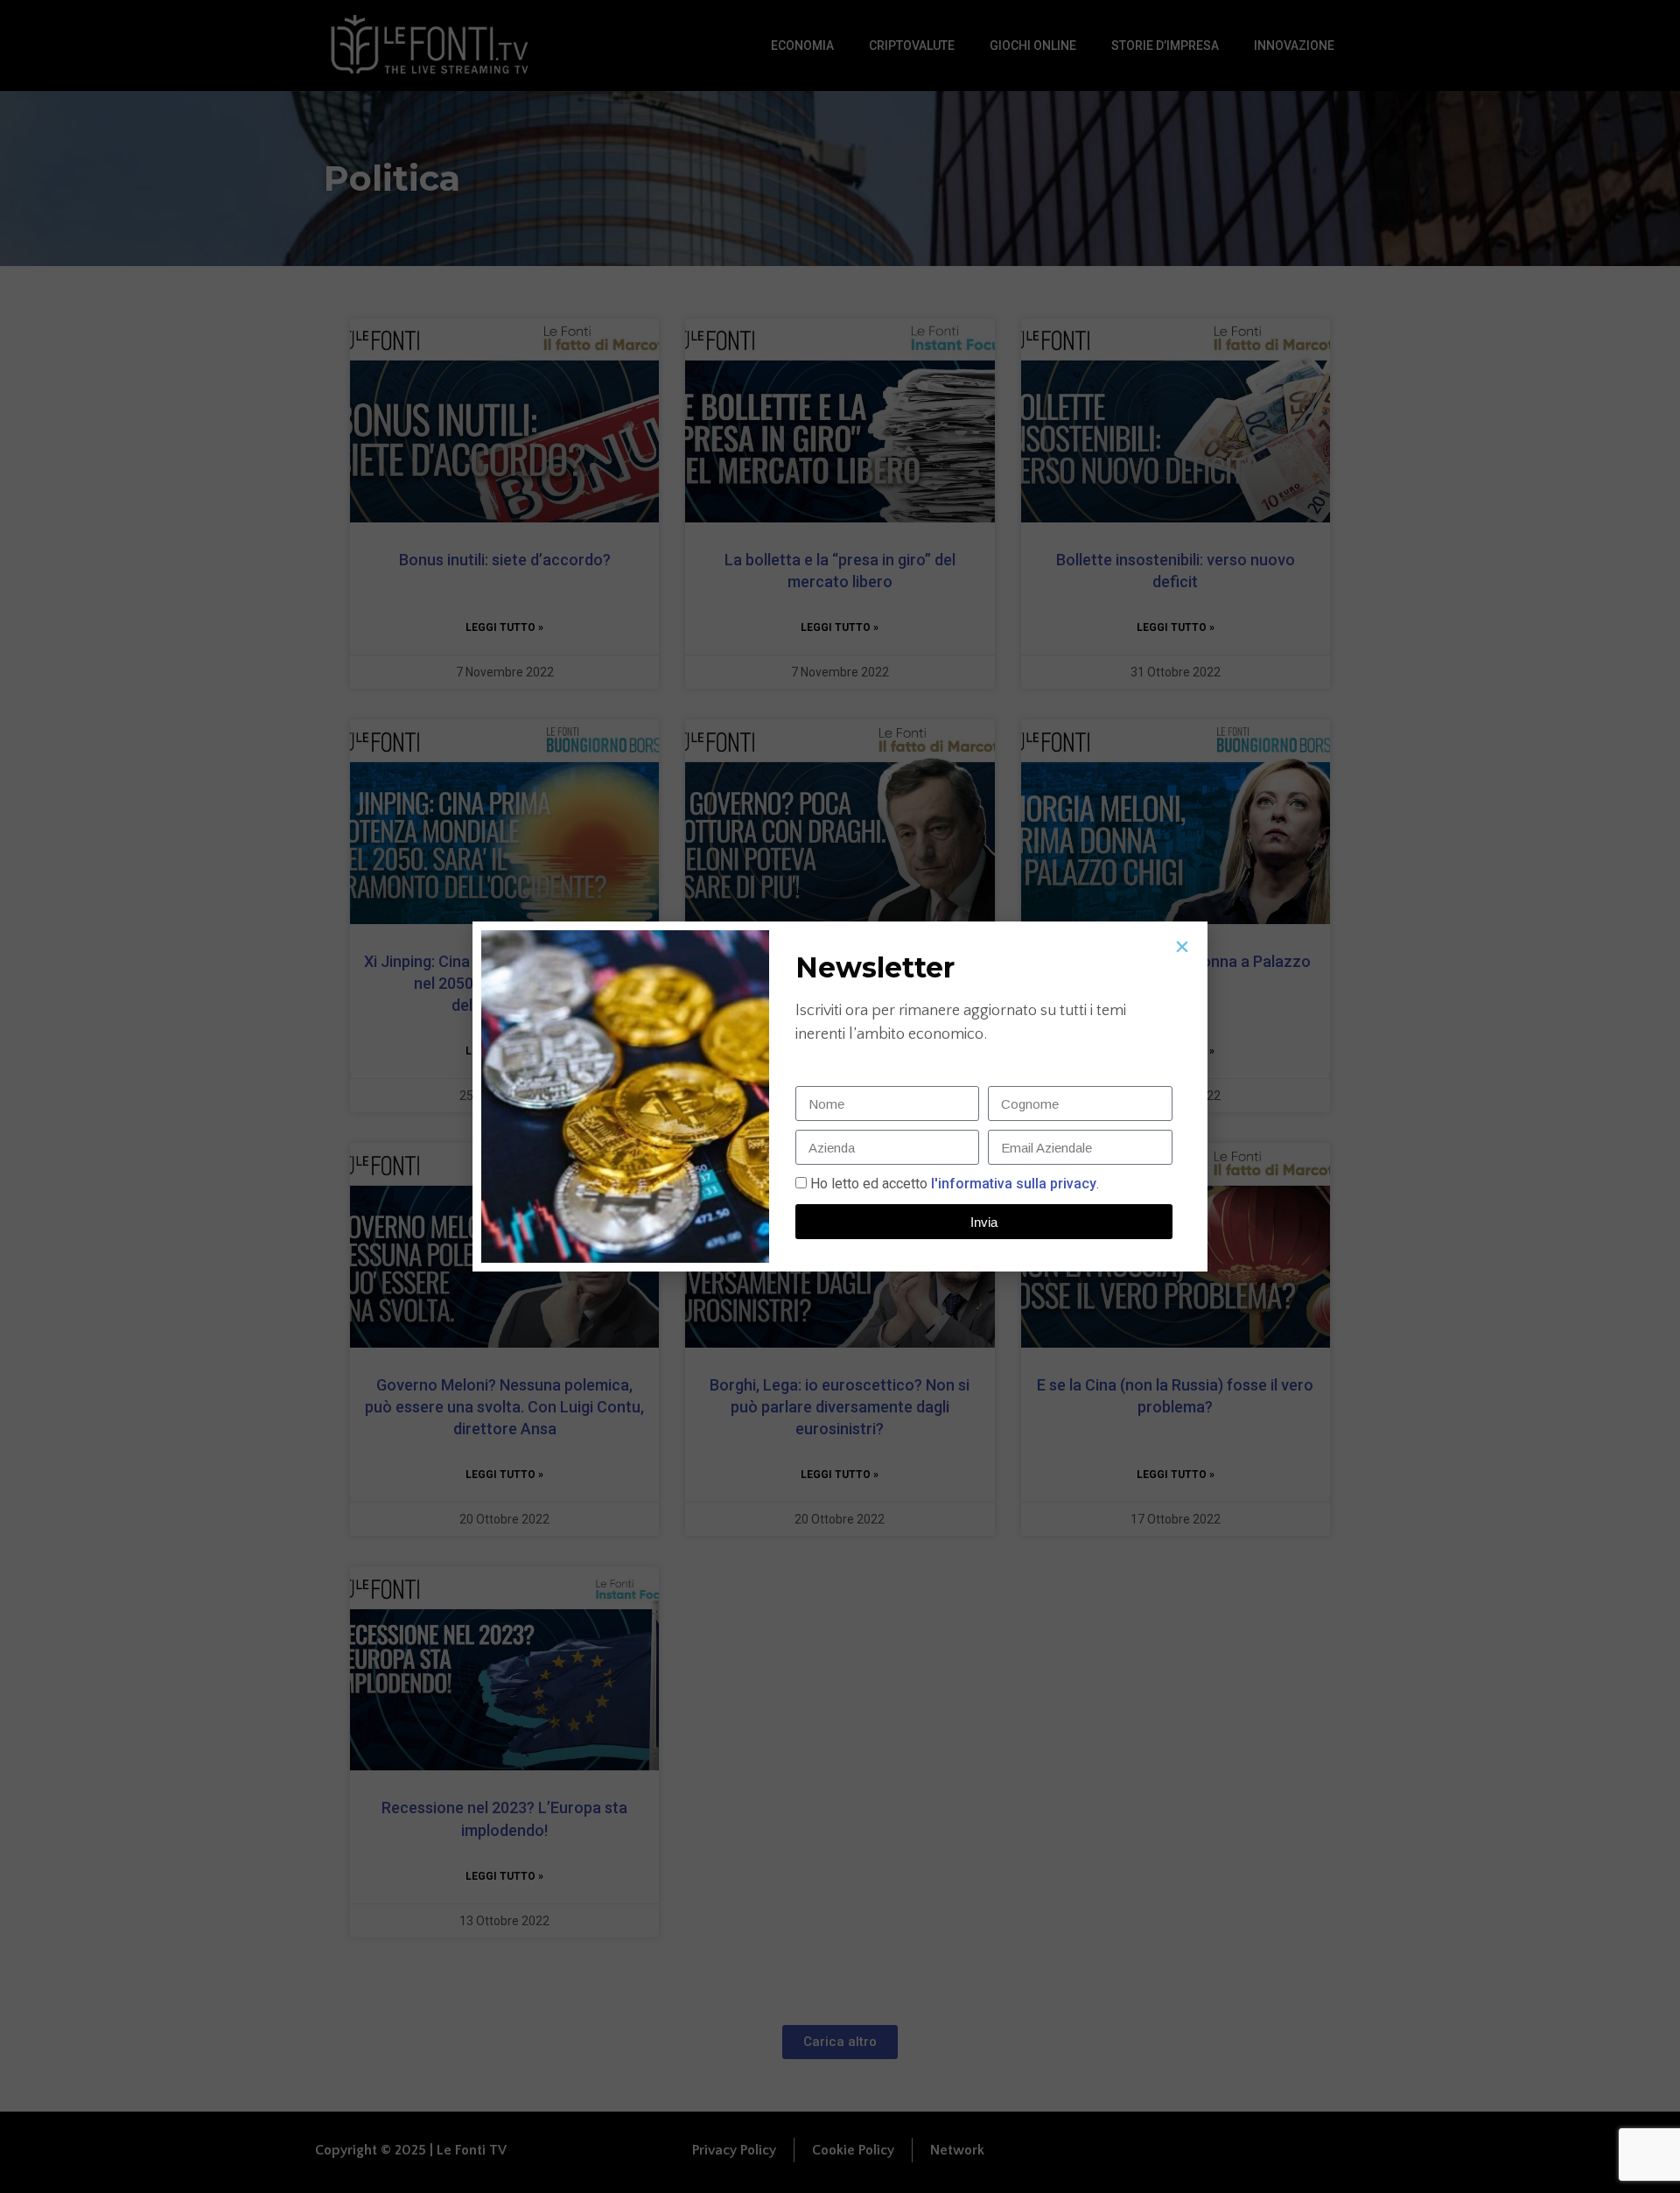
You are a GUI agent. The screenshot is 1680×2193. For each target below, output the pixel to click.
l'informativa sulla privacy (1012, 1184)
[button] (1182, 947)
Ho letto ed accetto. (955, 1184)
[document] (840, 1096)
